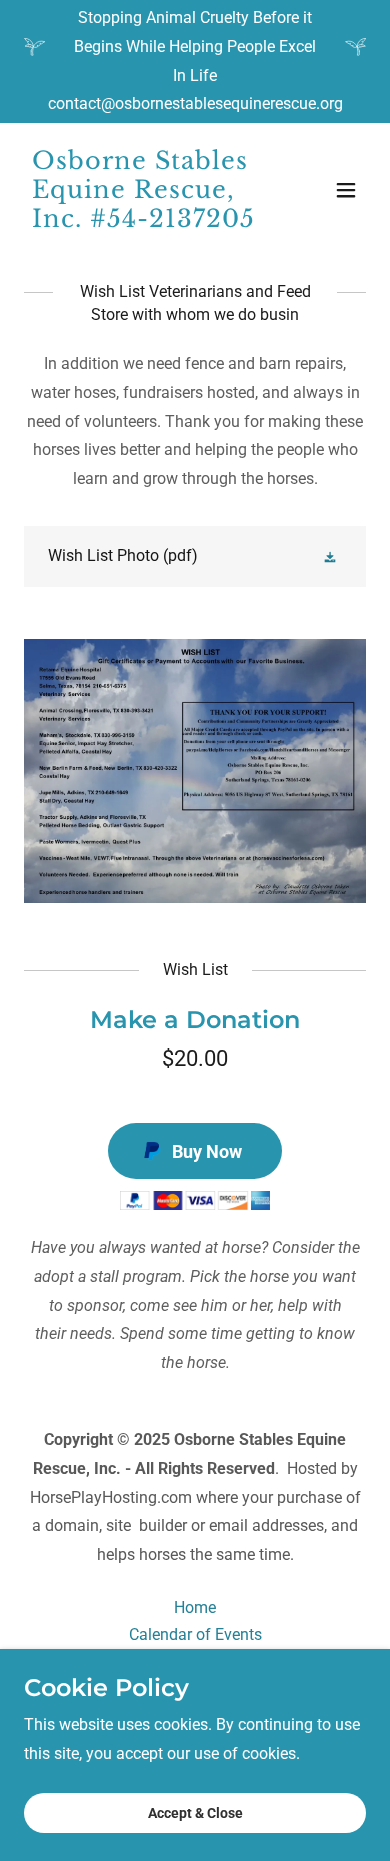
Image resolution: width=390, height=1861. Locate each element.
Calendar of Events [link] (195, 1634)
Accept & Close (195, 1813)
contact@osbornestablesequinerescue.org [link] (195, 103)
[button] (346, 190)
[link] (143, 221)
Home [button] (195, 1607)
